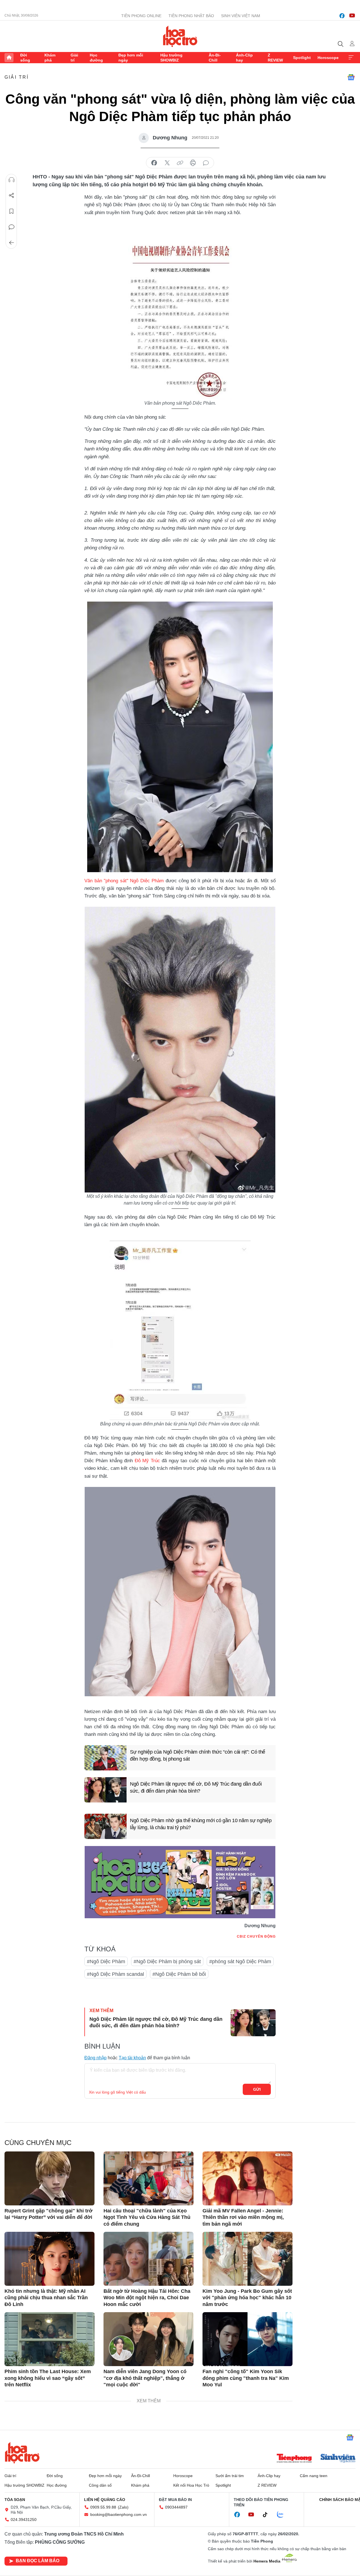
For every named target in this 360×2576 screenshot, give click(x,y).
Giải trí (74, 58)
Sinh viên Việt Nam (241, 16)
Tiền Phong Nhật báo (191, 16)
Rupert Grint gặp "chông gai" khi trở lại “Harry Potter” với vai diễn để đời (49, 2214)
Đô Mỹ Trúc (147, 1461)
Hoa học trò (22, 2453)
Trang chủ (9, 58)
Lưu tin (12, 211)
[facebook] (342, 16)
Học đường (96, 58)
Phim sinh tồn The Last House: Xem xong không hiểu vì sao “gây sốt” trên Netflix (48, 2378)
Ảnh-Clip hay (244, 58)
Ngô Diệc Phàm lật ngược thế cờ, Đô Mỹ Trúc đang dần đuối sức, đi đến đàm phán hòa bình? (196, 1787)
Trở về (12, 243)
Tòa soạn (15, 2500)
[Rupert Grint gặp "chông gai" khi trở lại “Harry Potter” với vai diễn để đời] (49, 2178)
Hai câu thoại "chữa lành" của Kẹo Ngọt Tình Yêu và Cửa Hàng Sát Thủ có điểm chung (147, 2217)
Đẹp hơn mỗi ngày (131, 58)
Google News (351, 77)
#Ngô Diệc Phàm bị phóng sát (167, 1962)
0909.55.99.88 (103, 2507)
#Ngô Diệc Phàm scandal (115, 1974)
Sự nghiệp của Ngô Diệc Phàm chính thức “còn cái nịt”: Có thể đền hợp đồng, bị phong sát (198, 1755)
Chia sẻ (12, 196)
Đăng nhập (95, 2058)
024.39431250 (24, 2520)
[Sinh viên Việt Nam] (338, 2459)
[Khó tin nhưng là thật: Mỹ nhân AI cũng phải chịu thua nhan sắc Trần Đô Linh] (49, 2259)
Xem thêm (351, 58)
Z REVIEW (275, 58)
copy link (180, 163)
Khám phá (50, 58)
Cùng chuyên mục (38, 2143)
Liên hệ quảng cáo (105, 2500)
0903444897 (176, 2507)
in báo (193, 163)
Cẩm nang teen (314, 2476)
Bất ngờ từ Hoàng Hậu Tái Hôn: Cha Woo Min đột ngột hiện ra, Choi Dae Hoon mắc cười (147, 2298)
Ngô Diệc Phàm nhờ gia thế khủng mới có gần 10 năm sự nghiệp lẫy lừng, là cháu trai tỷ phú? (201, 1824)
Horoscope (328, 58)
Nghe (12, 180)
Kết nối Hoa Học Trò (191, 2485)
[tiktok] (268, 2515)
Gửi (257, 2089)
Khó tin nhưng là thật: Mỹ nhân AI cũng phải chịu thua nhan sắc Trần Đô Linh (46, 2298)
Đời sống (25, 58)
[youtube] (352, 16)
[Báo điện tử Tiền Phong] (294, 2459)
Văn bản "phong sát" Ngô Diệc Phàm (124, 881)
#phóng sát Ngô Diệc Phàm (240, 1962)
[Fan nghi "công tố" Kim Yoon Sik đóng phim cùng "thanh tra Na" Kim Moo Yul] (247, 2339)
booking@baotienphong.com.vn (119, 2514)
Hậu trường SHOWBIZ (171, 58)
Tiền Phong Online (141, 16)
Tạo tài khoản (132, 2058)
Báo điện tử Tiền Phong (180, 36)
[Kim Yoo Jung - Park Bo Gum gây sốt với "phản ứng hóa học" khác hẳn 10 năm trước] (247, 2259)
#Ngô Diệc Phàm (106, 1962)
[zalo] (283, 2515)
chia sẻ (154, 163)
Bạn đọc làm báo (38, 2561)
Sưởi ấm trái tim (230, 2476)
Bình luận (12, 227)
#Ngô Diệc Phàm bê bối (179, 1974)
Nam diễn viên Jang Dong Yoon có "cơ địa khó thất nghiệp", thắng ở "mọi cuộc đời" (145, 2378)
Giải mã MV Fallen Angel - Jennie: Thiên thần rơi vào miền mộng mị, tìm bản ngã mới (243, 2217)
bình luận (206, 163)
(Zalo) (123, 2507)
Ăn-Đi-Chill (215, 58)
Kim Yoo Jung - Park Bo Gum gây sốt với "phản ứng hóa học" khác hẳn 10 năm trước (247, 2298)
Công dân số (100, 2485)
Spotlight (302, 58)
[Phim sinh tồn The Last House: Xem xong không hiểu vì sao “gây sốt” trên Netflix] (49, 2339)
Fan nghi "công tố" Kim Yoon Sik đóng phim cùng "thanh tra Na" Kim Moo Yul (246, 2378)
